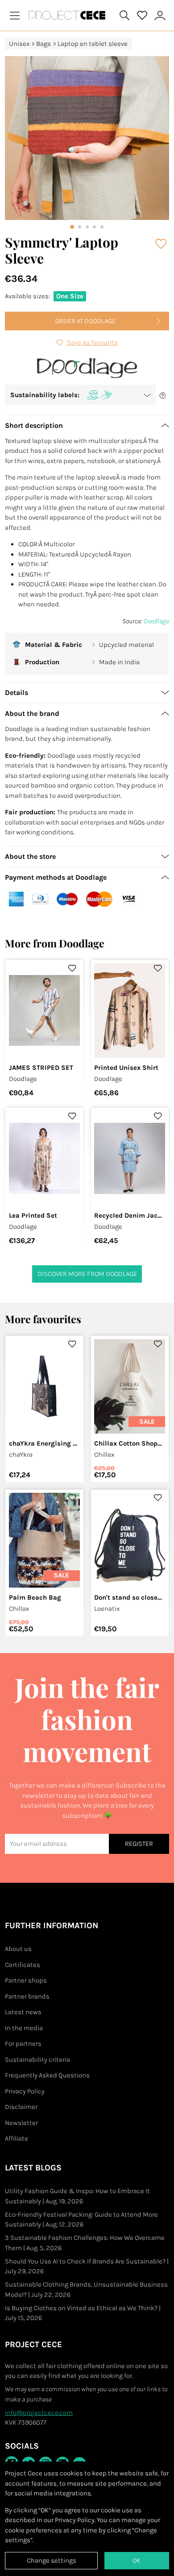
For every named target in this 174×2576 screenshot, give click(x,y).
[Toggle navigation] (15, 15)
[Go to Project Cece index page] (69, 15)
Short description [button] (34, 425)
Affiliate (17, 2138)
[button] (80, 395)
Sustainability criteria (37, 2060)
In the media (24, 2028)
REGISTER (139, 1844)
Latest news (23, 2012)
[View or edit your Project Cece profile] (160, 15)
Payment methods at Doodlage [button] (56, 877)
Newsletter (21, 2123)
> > (68, 44)
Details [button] (17, 693)
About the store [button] (30, 856)
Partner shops (26, 1980)
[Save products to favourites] (162, 244)
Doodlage (156, 621)
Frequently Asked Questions (47, 2075)
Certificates (23, 1965)
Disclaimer (21, 2107)
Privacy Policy (25, 2091)
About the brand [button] (32, 713)
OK (137, 2560)
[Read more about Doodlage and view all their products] (87, 368)
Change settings (52, 2560)
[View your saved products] (142, 16)
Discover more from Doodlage (87, 1274)
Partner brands (27, 1996)
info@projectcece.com (39, 2413)
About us (18, 1949)
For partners (23, 2044)
